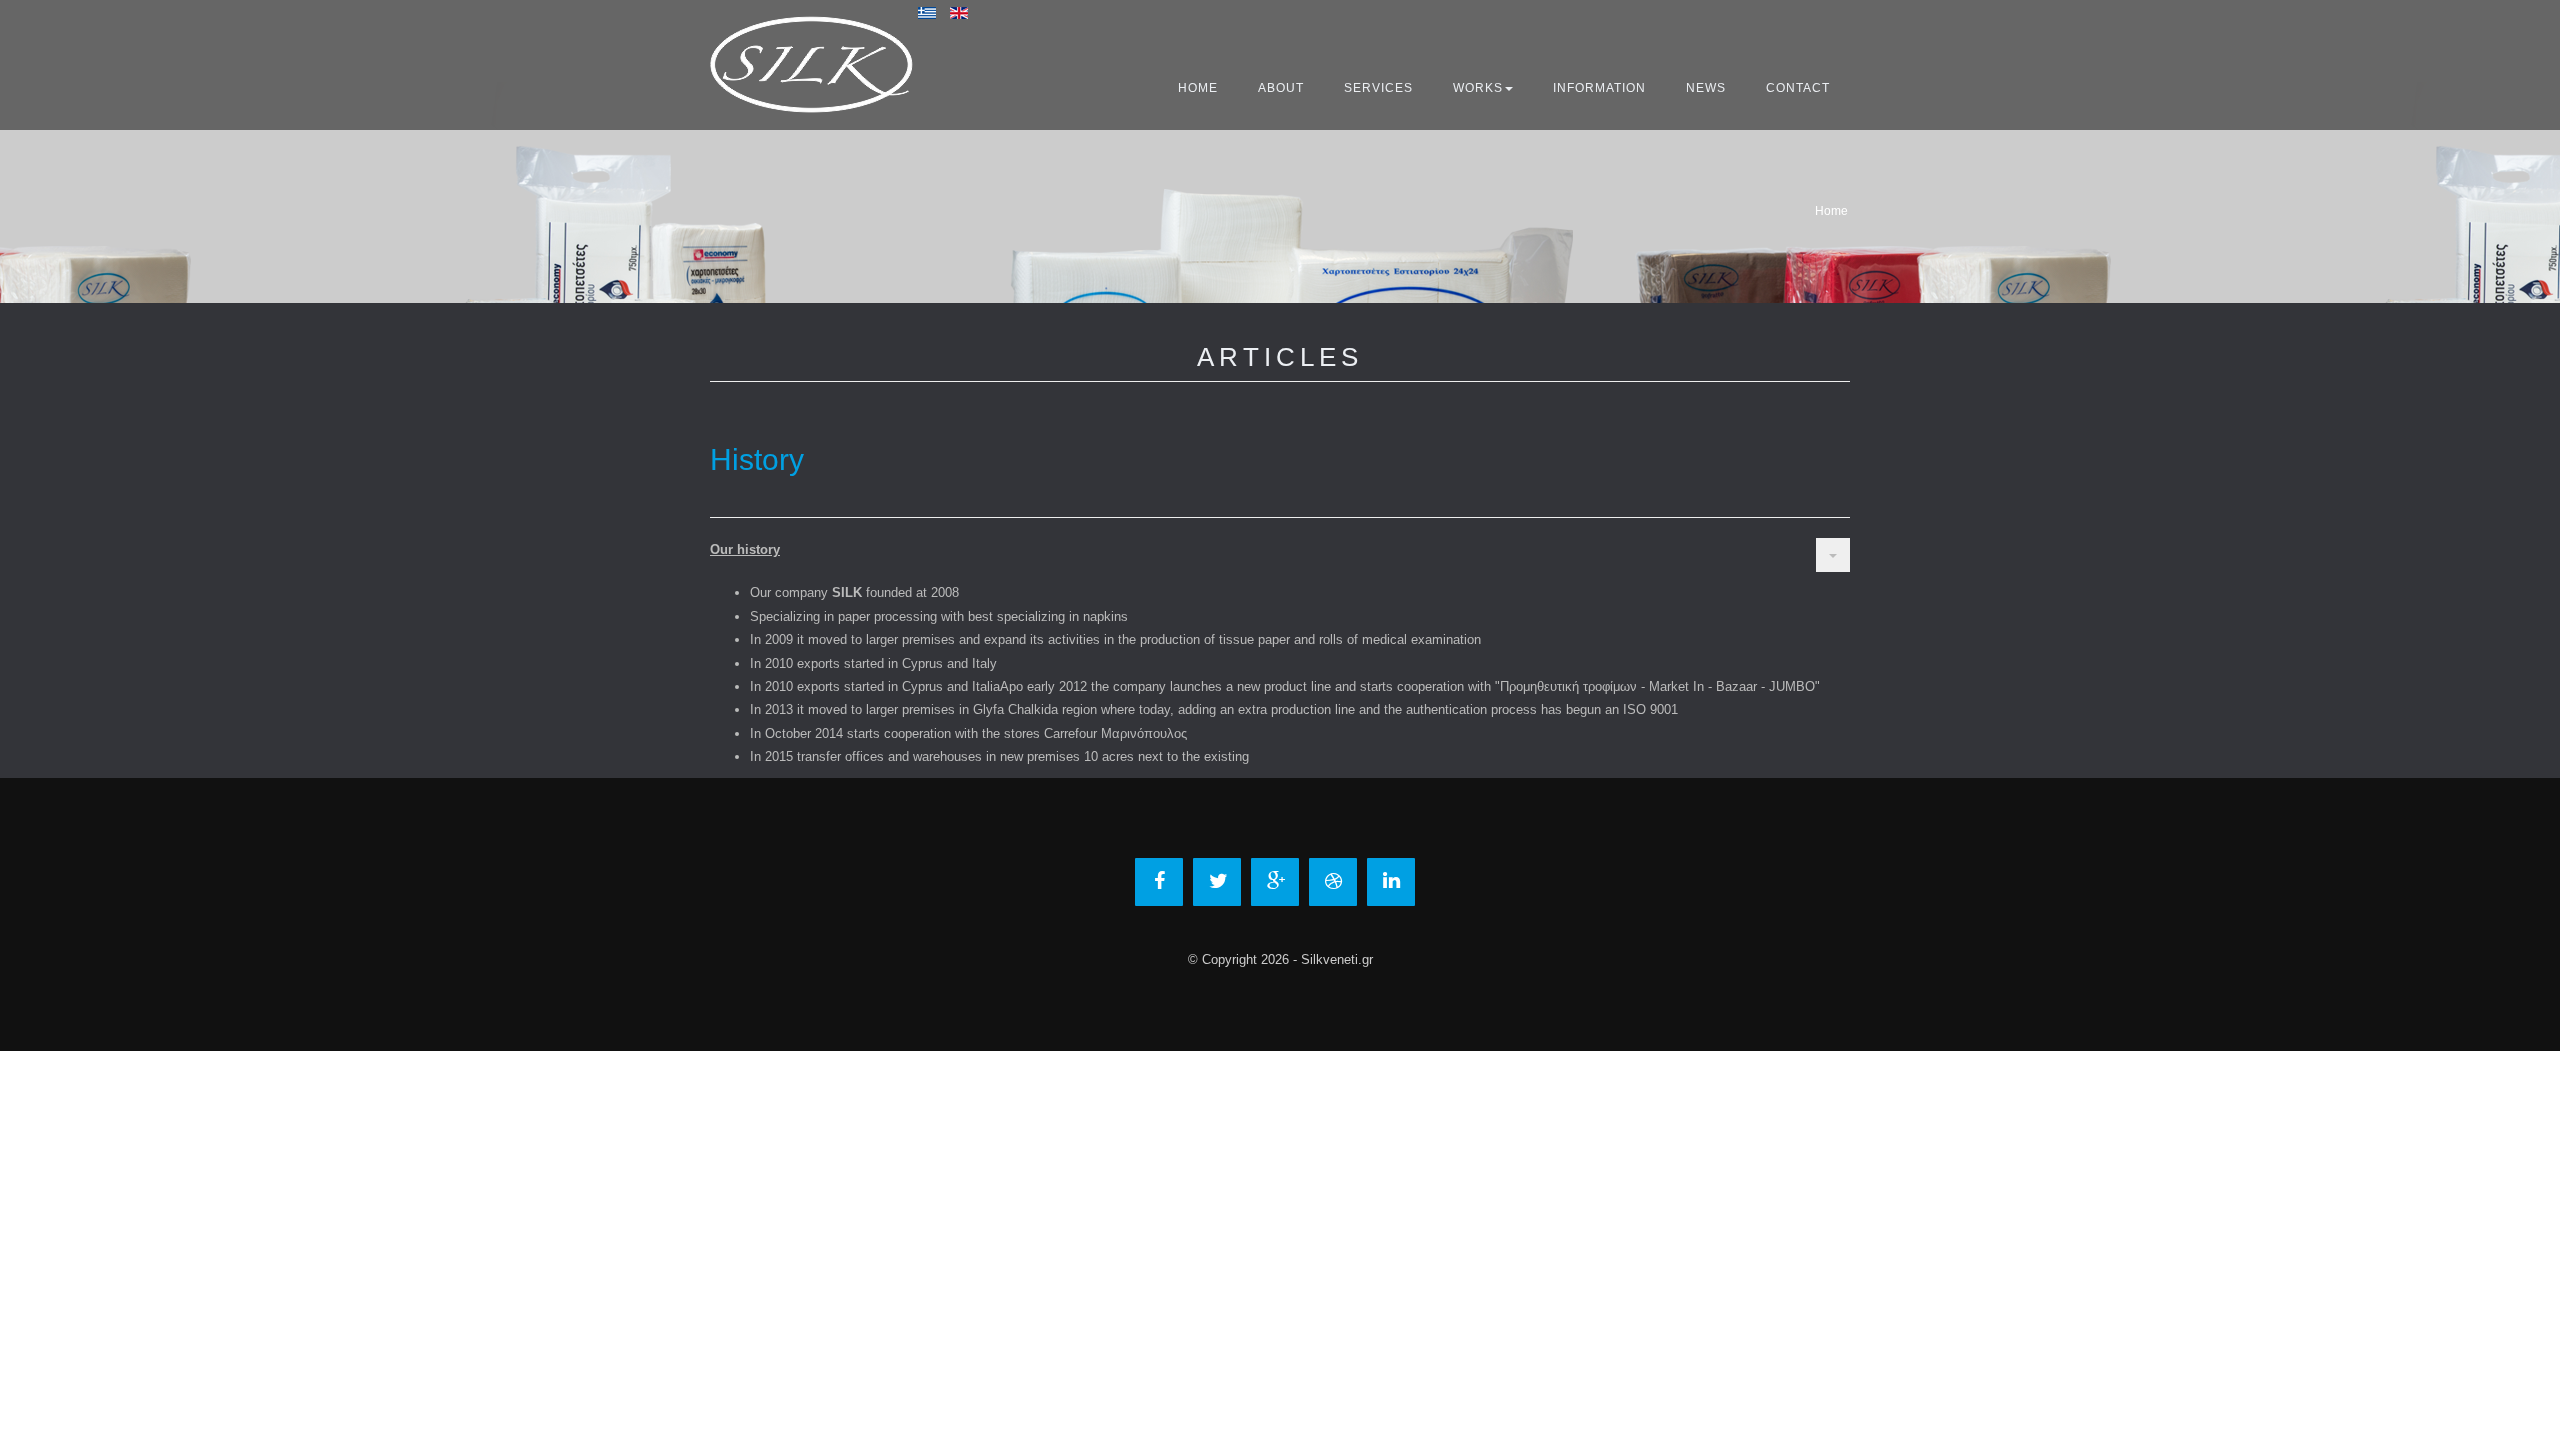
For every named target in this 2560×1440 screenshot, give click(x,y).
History (757, 459)
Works (1478, 88)
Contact (1798, 88)
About (1281, 88)
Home (1198, 88)
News (1706, 88)
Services (1378, 88)
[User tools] (1833, 555)
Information (1599, 88)
